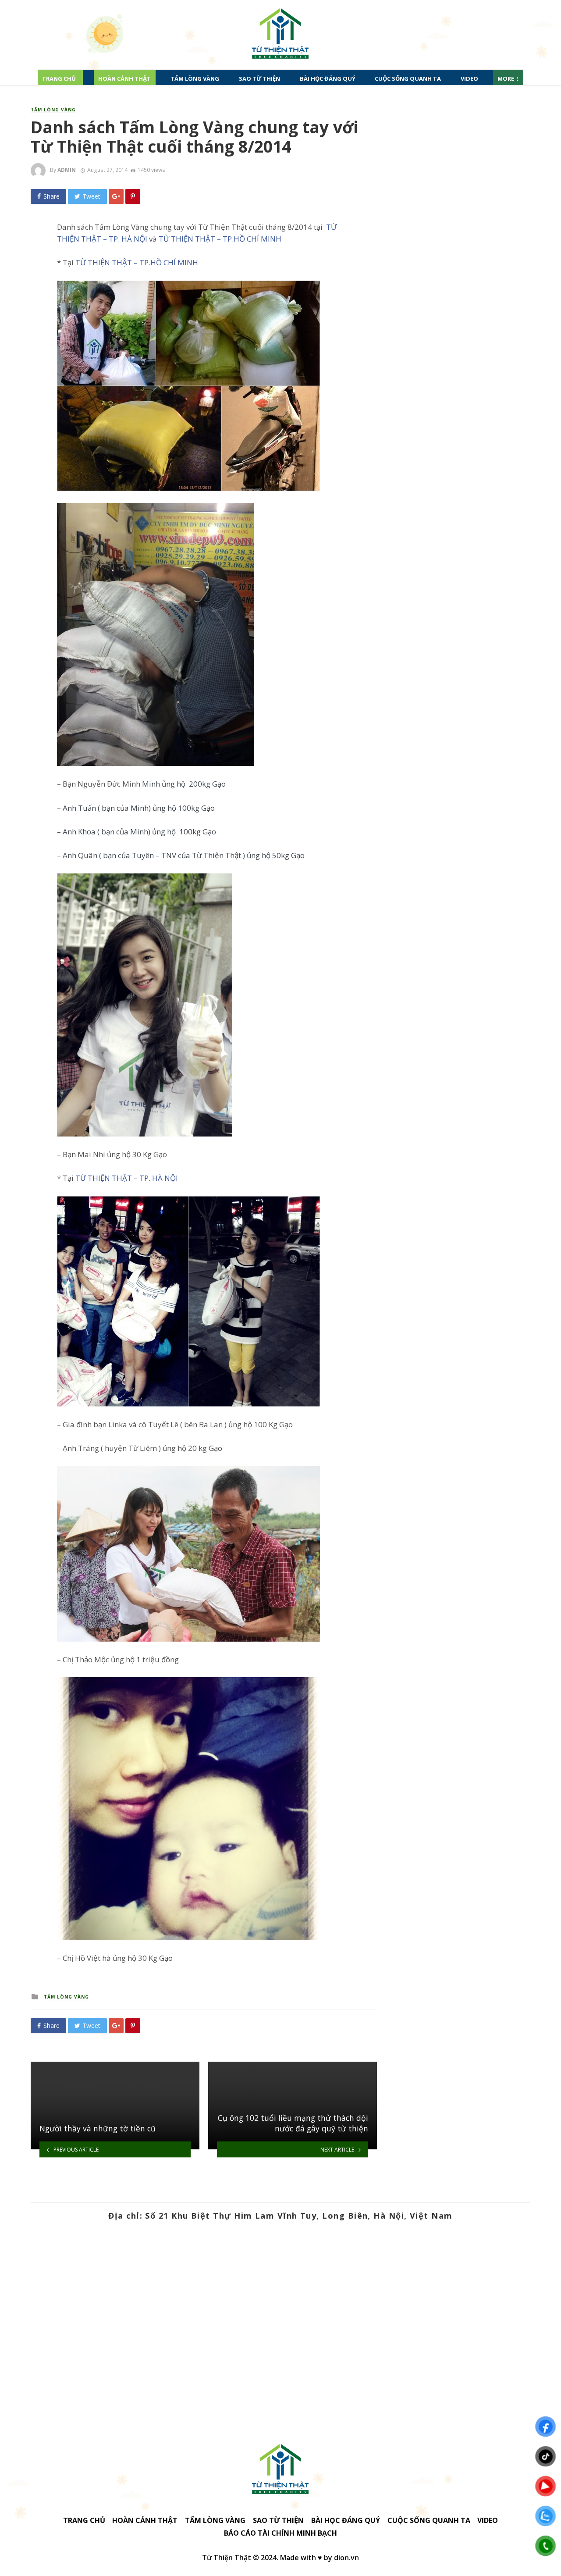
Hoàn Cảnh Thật (124, 78)
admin (67, 170)
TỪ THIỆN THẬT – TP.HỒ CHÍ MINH (220, 239)
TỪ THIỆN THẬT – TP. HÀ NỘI (127, 1178)
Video (469, 78)
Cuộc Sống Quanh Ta (408, 78)
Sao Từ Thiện (259, 78)
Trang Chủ (59, 78)
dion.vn (346, 2558)
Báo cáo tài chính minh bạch (280, 2533)
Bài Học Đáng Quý (328, 78)
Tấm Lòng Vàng (195, 78)
